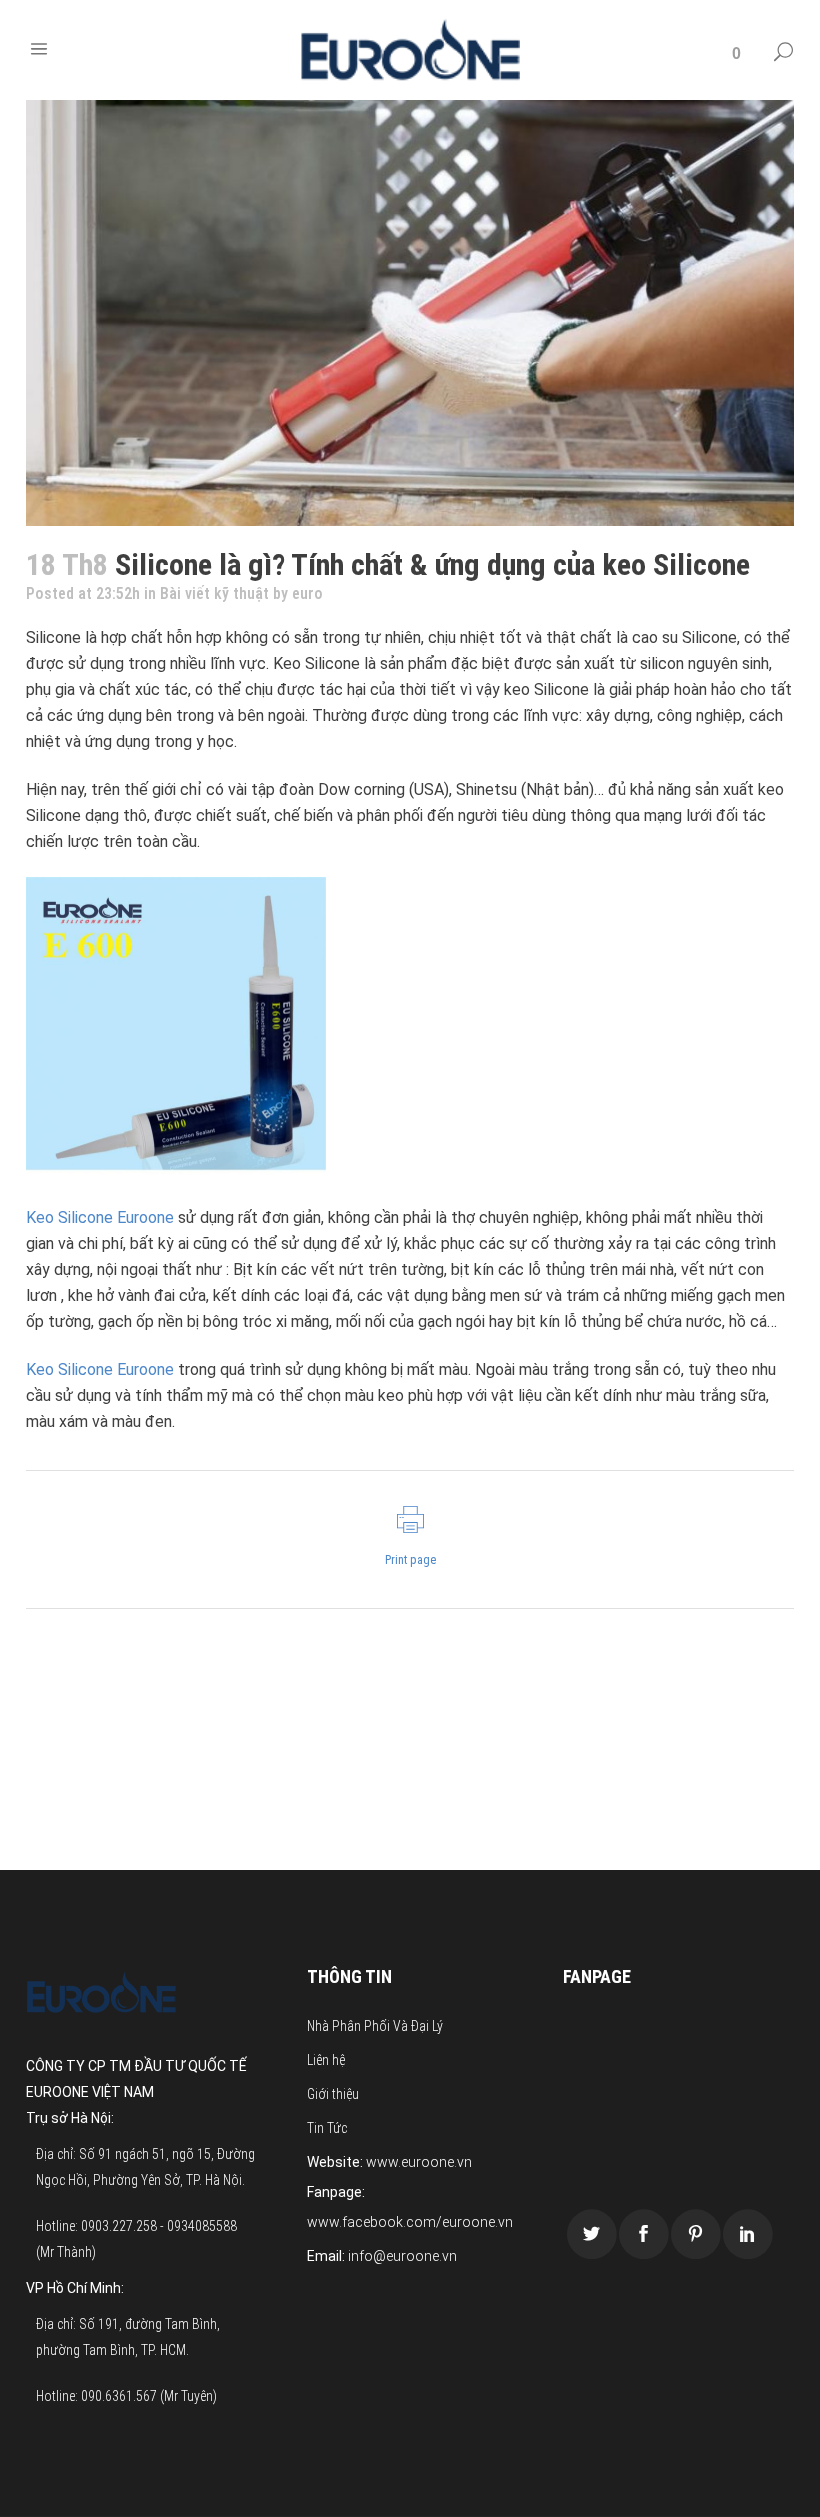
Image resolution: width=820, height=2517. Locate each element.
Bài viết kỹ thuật (214, 593)
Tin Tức (327, 2128)
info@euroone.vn (402, 2256)
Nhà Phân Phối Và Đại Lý (375, 2026)
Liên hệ (326, 2060)
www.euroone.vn (419, 2162)
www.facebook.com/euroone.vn (410, 2222)
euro (307, 593)
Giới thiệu (333, 2094)
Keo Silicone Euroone (100, 1217)
